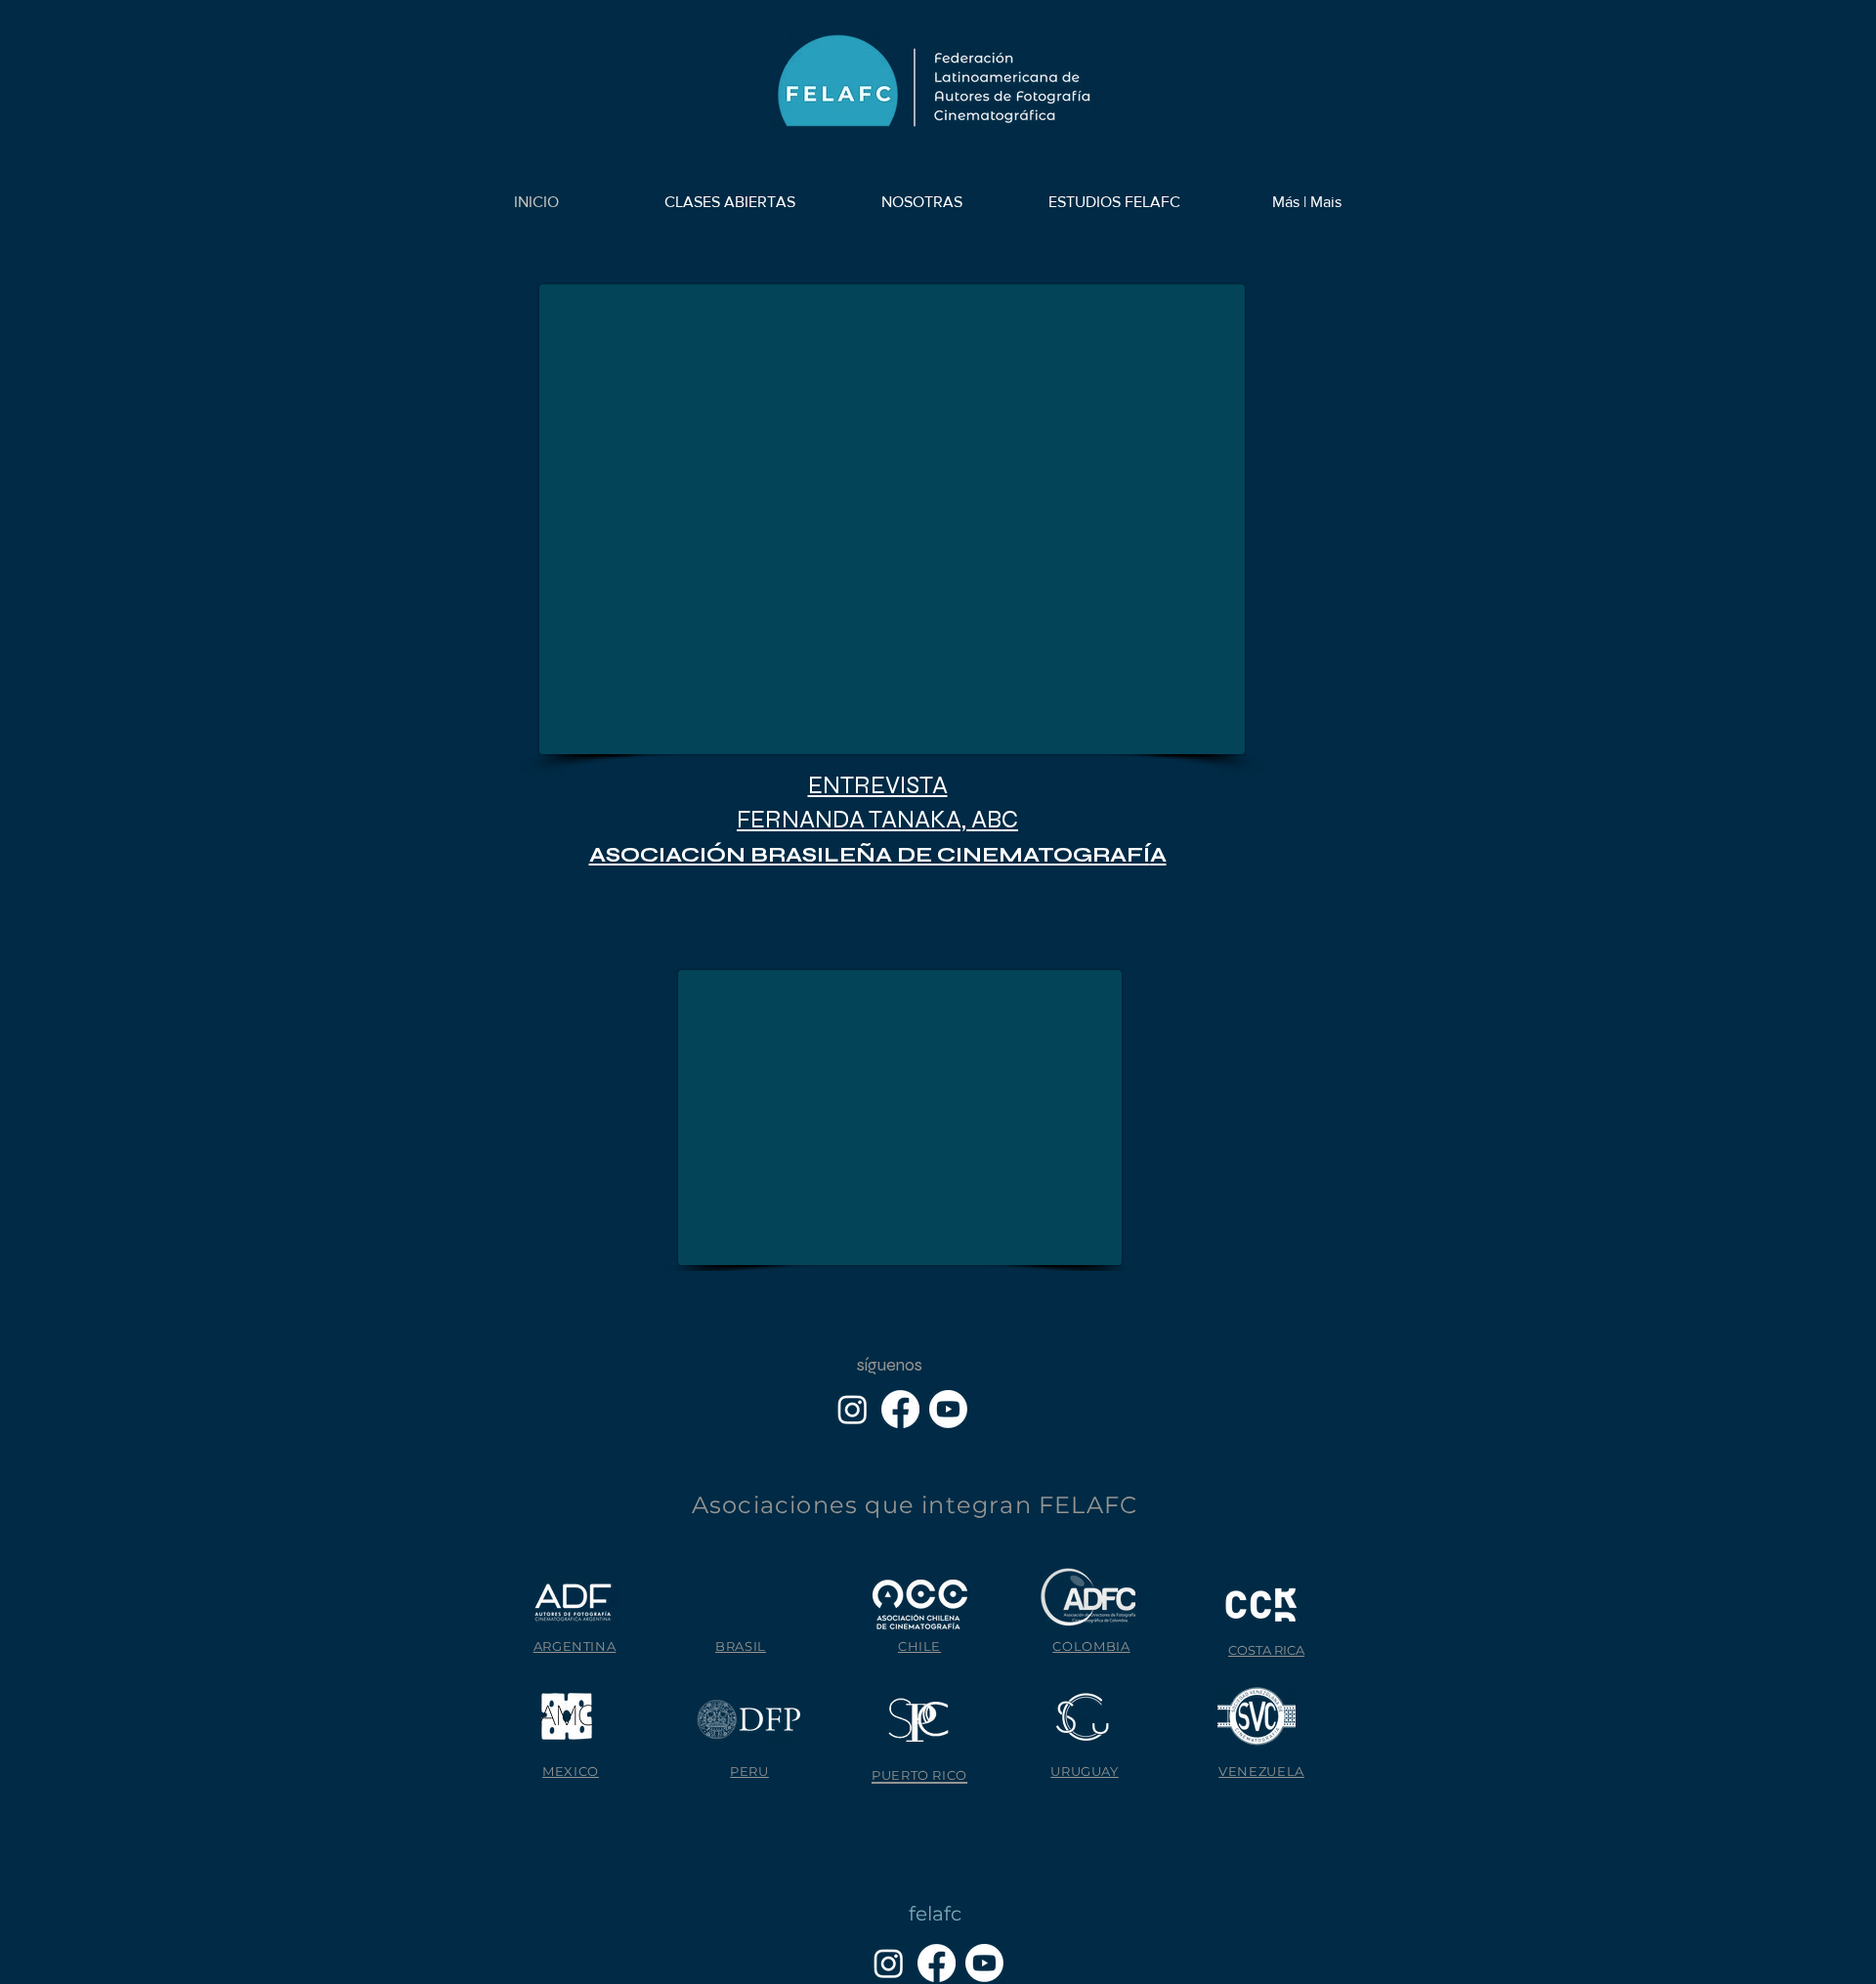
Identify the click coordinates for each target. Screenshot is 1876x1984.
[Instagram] (853, 1409)
